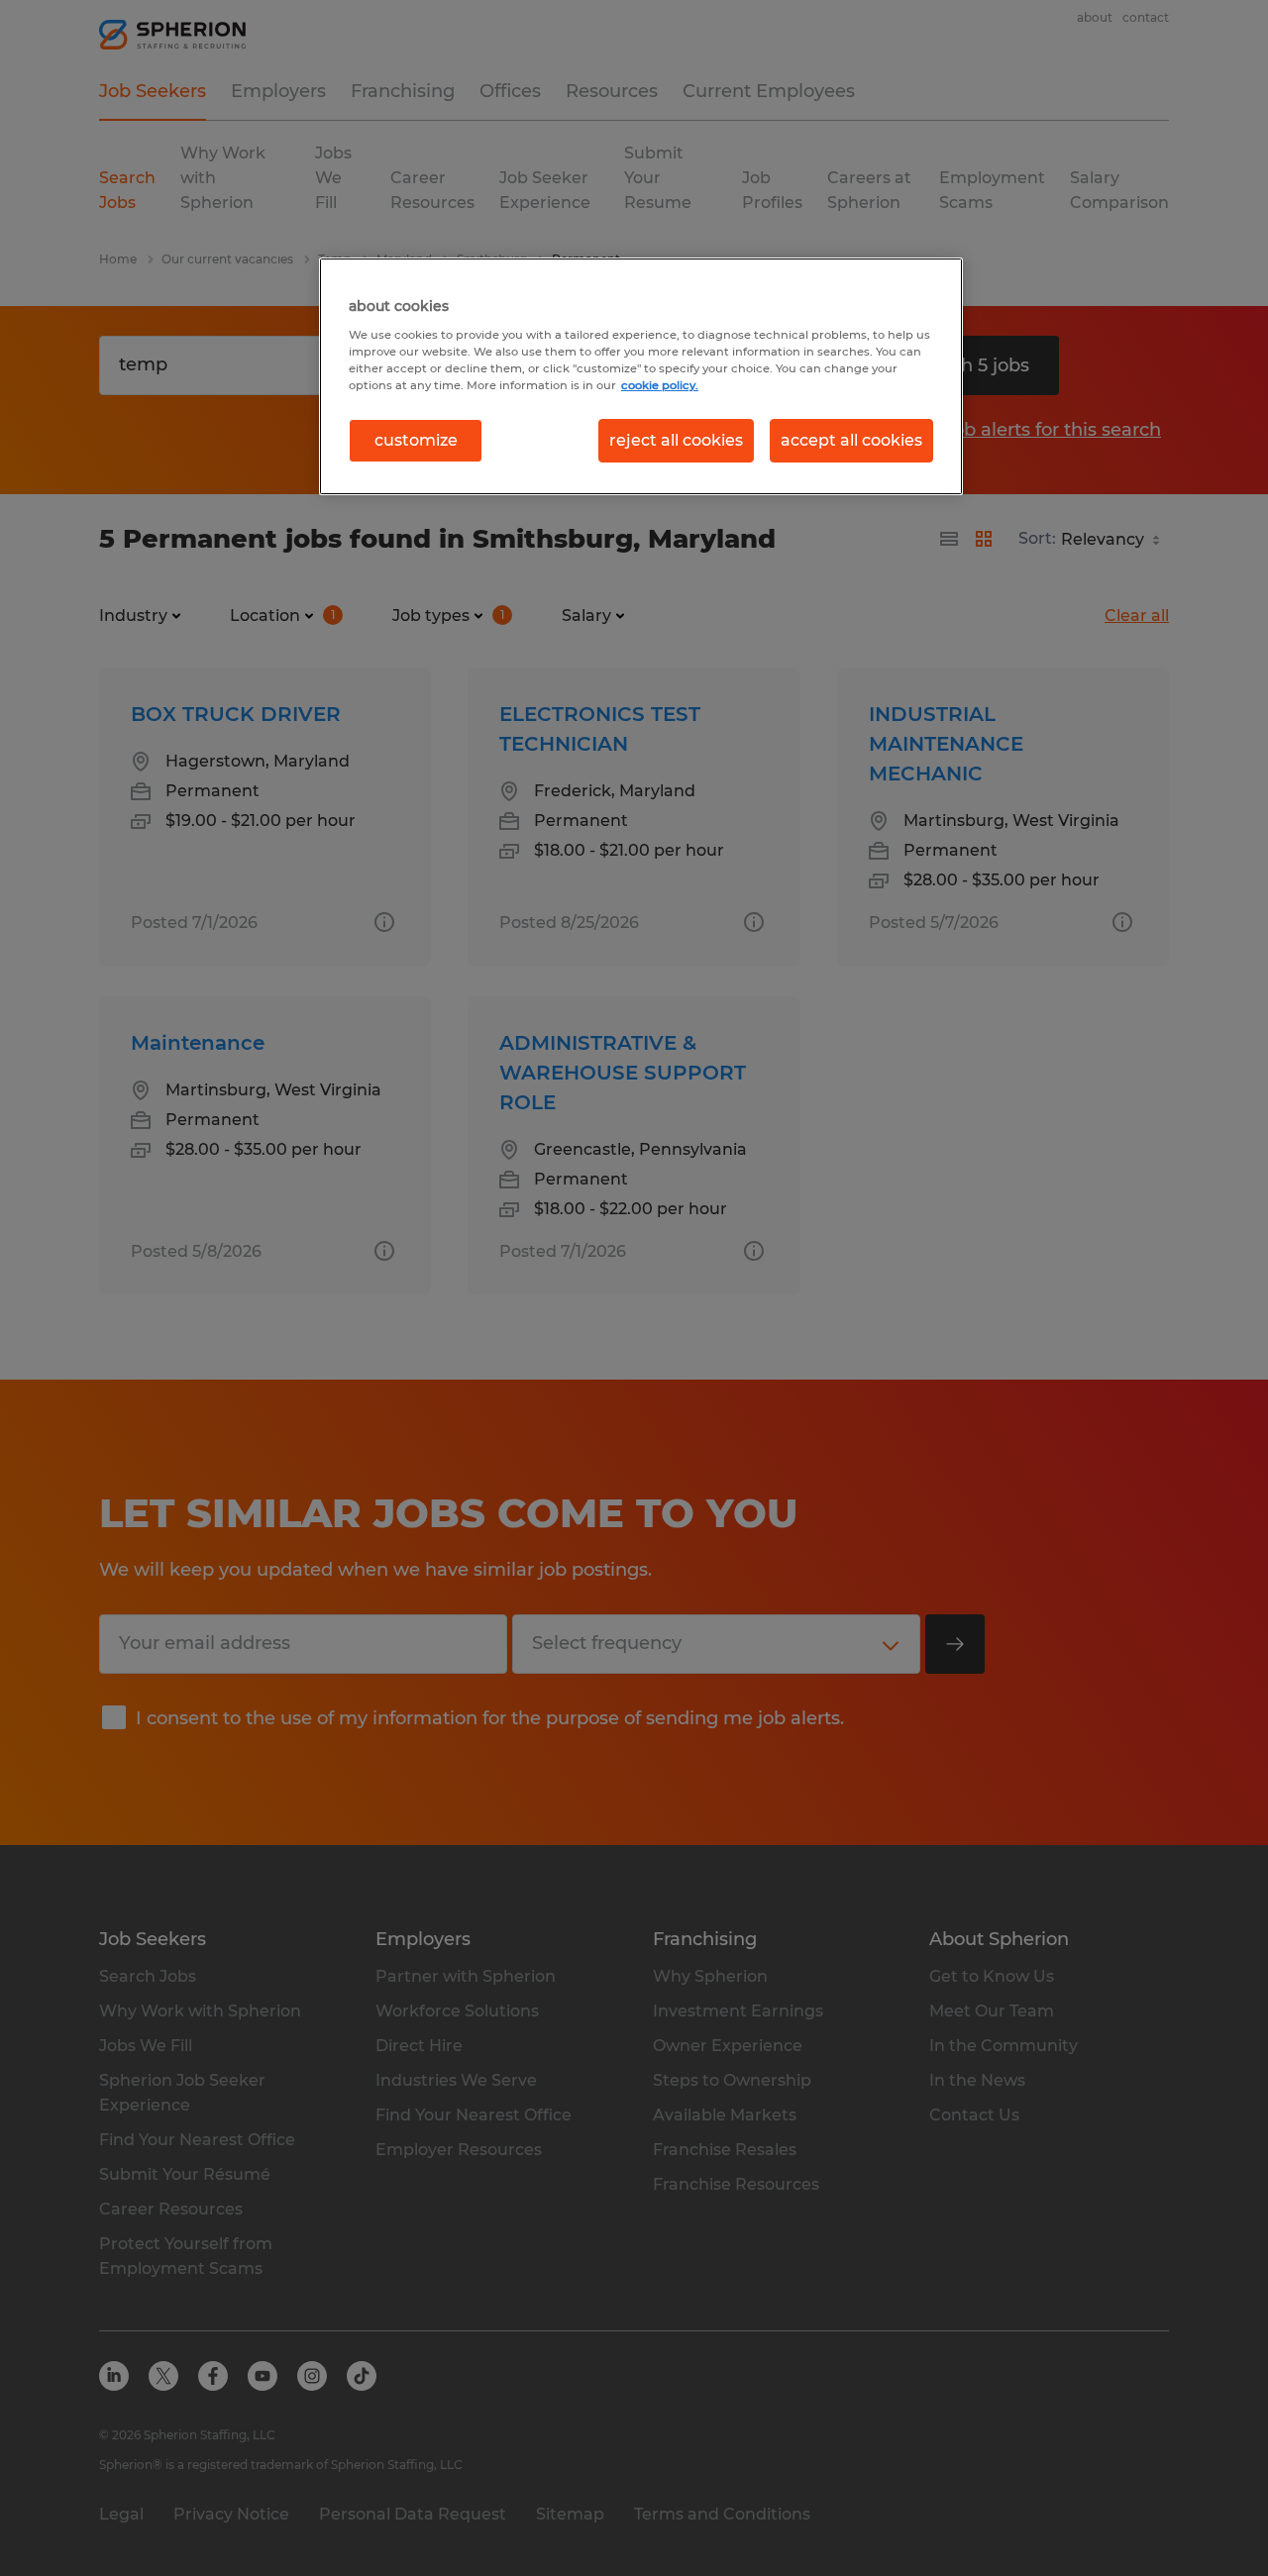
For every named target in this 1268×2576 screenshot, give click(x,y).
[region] (641, 376)
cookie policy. (660, 385)
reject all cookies (676, 440)
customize (416, 440)
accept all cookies (851, 440)
